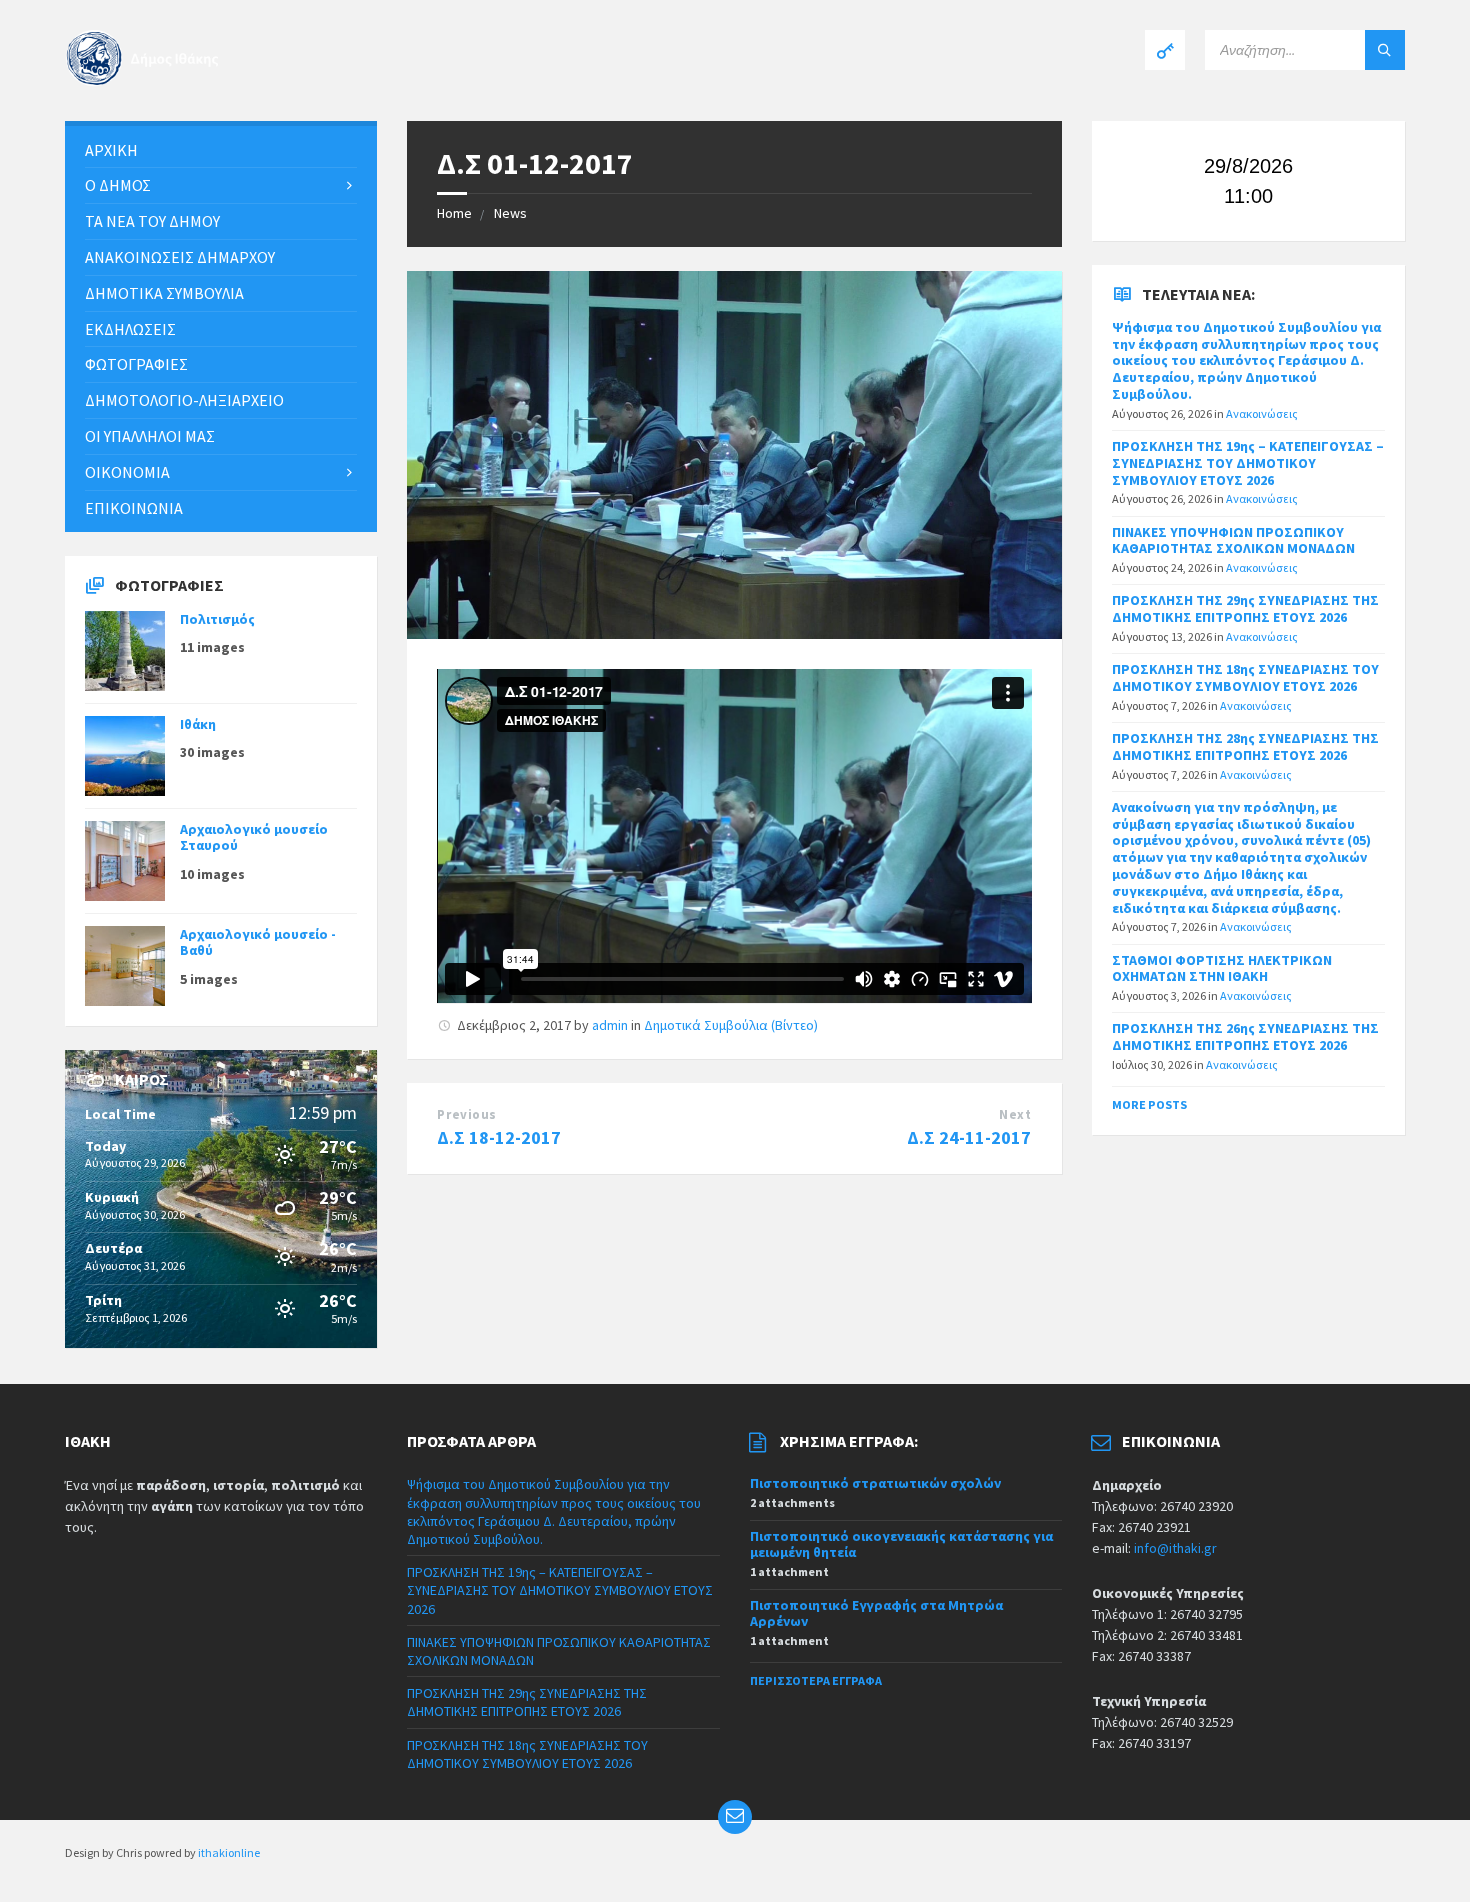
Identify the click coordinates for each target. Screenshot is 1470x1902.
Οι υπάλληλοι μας (150, 436)
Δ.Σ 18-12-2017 (499, 1137)
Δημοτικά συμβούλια (164, 293)
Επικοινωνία (134, 508)
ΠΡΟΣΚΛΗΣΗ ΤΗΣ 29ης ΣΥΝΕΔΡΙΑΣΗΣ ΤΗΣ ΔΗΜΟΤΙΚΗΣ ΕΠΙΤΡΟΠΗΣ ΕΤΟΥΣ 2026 (1245, 608)
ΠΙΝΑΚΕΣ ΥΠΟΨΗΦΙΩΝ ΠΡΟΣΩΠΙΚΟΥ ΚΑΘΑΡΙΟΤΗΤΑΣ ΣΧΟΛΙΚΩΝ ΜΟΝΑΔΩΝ (1233, 540)
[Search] (1385, 50)
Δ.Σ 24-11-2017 (969, 1137)
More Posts (1149, 1104)
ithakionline (229, 1852)
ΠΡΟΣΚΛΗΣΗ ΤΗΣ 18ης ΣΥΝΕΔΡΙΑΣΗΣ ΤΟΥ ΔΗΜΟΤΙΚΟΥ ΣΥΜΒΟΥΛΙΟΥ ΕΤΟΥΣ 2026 (1245, 677)
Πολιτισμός (217, 619)
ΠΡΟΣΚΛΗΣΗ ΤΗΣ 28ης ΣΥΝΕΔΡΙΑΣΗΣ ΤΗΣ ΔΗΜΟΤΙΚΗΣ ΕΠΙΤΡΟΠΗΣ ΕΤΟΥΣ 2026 (1245, 746)
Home (454, 213)
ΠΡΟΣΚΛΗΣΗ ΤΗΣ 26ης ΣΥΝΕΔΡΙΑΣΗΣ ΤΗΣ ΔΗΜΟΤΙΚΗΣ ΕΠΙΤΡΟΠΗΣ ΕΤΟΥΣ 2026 (1245, 1036)
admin (610, 1025)
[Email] (735, 1817)
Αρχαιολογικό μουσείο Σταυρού (254, 837)
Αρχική (111, 150)
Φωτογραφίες (136, 364)
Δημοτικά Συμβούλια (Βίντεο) (731, 1025)
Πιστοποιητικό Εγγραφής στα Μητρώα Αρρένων (876, 1613)
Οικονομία (127, 472)
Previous (466, 1114)
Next (1015, 1114)
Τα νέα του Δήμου (152, 221)
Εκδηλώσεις (130, 329)
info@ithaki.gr (1175, 1548)
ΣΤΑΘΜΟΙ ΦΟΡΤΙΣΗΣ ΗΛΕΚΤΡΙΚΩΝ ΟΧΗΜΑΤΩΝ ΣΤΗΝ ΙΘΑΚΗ (1222, 968)
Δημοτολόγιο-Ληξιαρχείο (184, 400)
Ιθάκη (198, 724)
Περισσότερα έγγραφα (816, 1680)
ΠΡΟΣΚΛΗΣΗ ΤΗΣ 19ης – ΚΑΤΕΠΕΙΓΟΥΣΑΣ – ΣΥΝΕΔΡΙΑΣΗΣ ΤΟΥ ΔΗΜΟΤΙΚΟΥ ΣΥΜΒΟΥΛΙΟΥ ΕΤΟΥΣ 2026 (1248, 463)
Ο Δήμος (118, 185)
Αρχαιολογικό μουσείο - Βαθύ (258, 942)
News (510, 213)
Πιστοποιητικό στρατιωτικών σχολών (875, 1483)
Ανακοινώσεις (1262, 413)
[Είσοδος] (1165, 50)
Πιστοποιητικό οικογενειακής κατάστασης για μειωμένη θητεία (901, 1544)
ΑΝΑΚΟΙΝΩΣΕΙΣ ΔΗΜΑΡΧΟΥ (180, 257)
